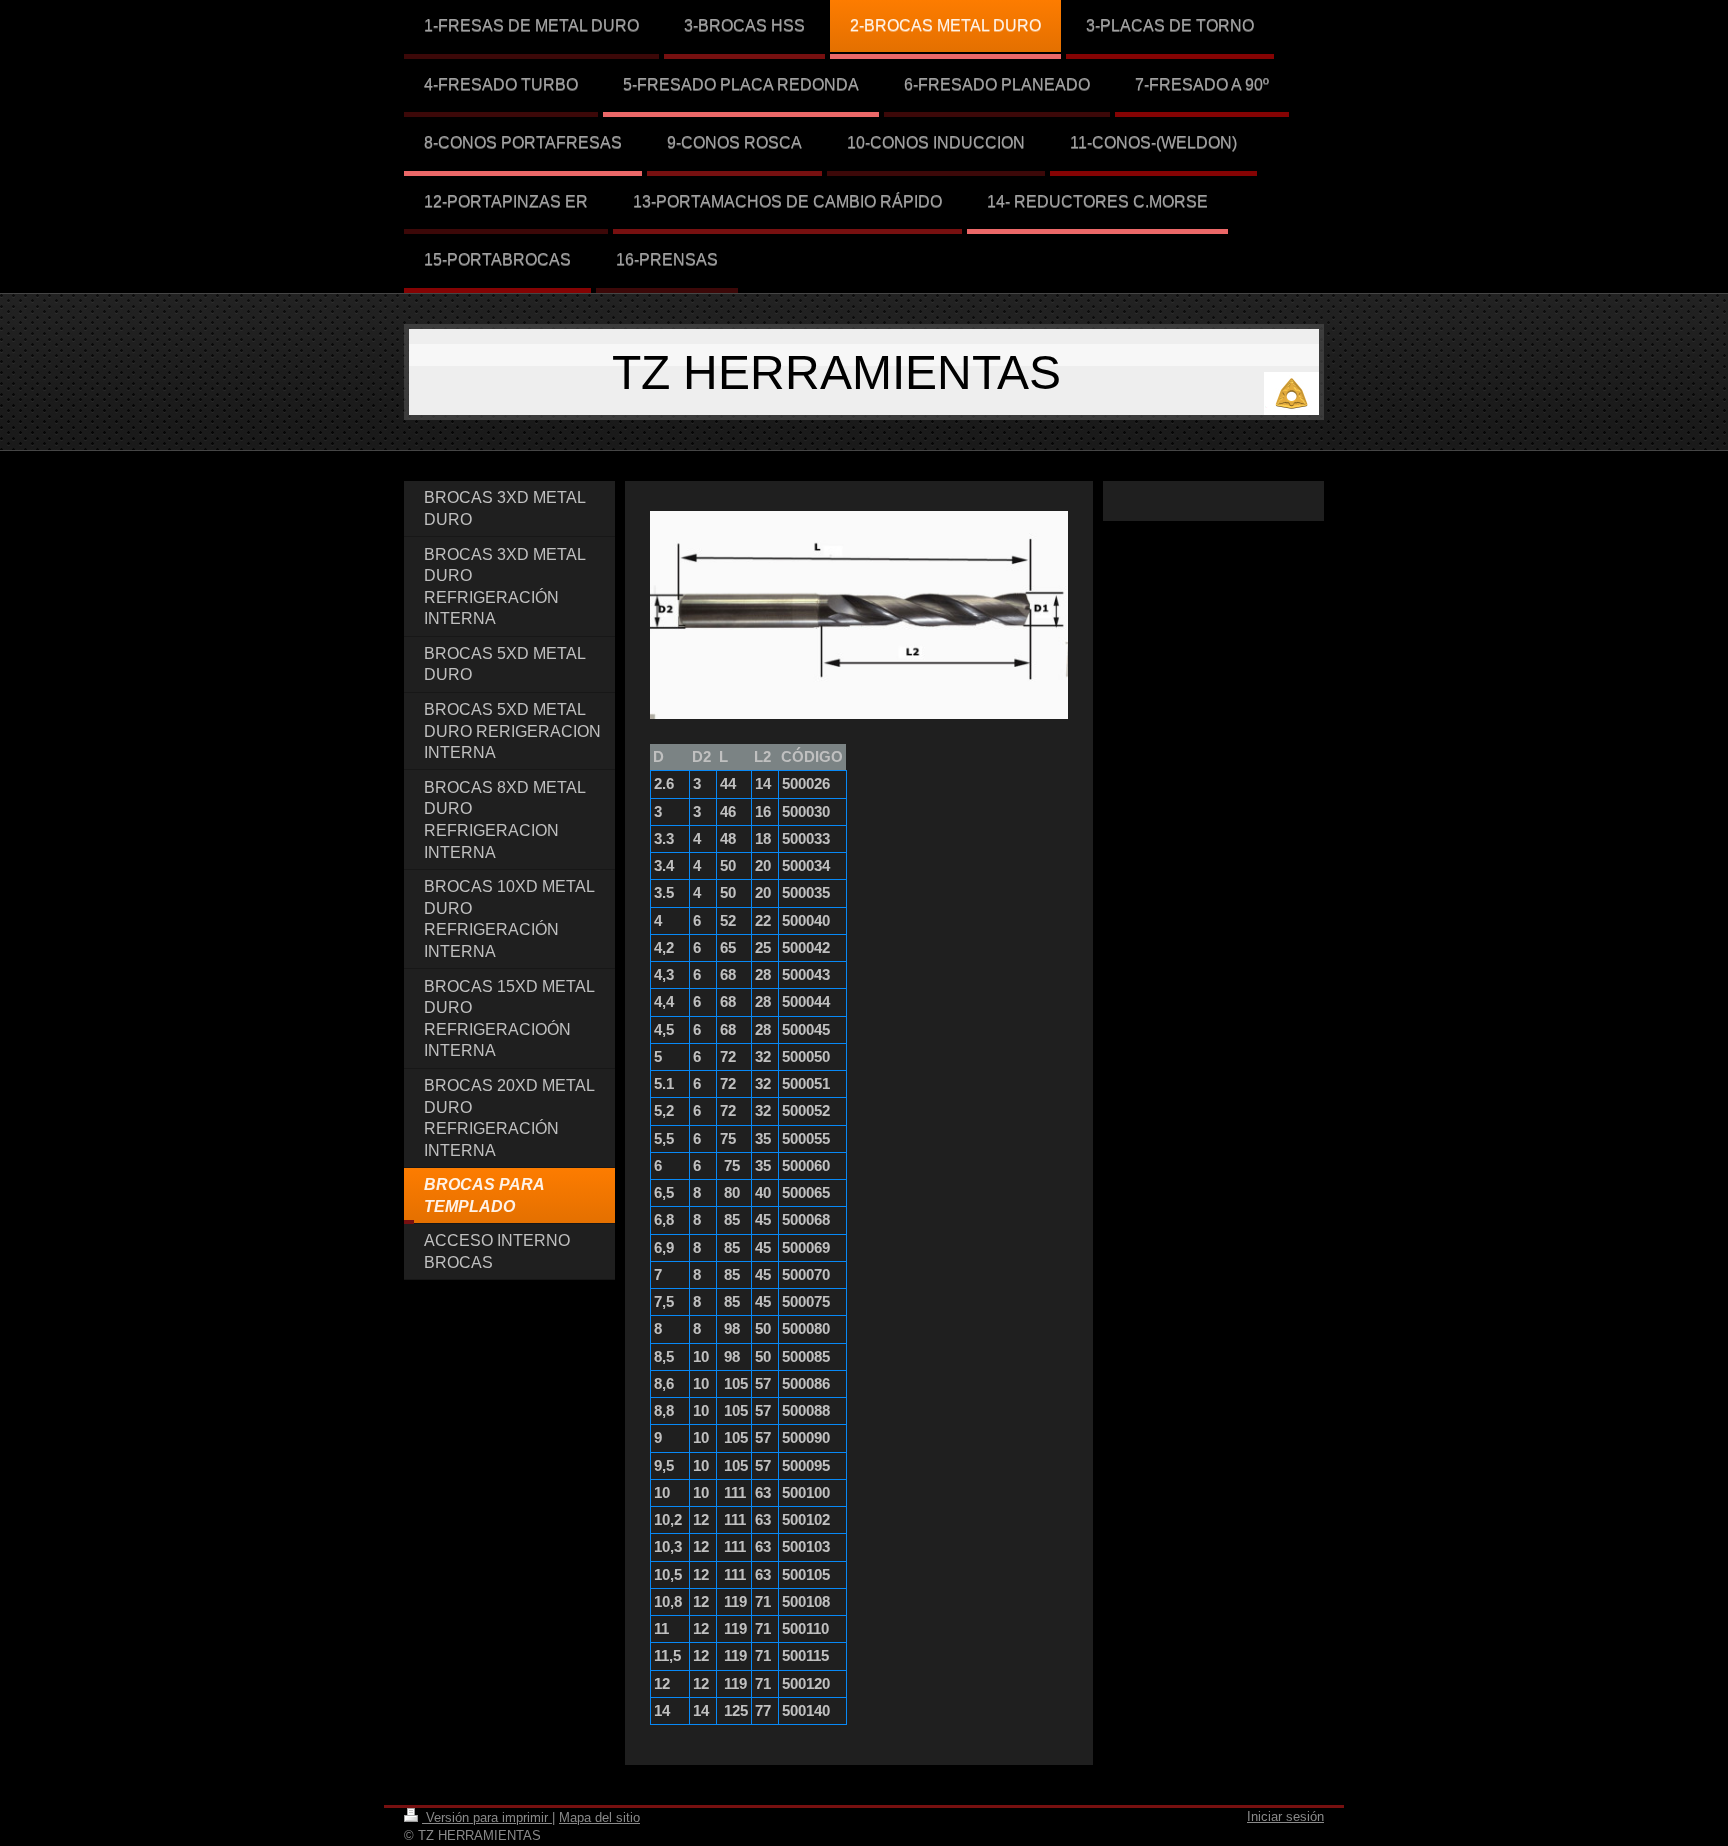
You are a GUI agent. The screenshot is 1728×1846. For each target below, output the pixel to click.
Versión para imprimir (487, 1817)
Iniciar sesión (1285, 1816)
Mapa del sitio (599, 1817)
